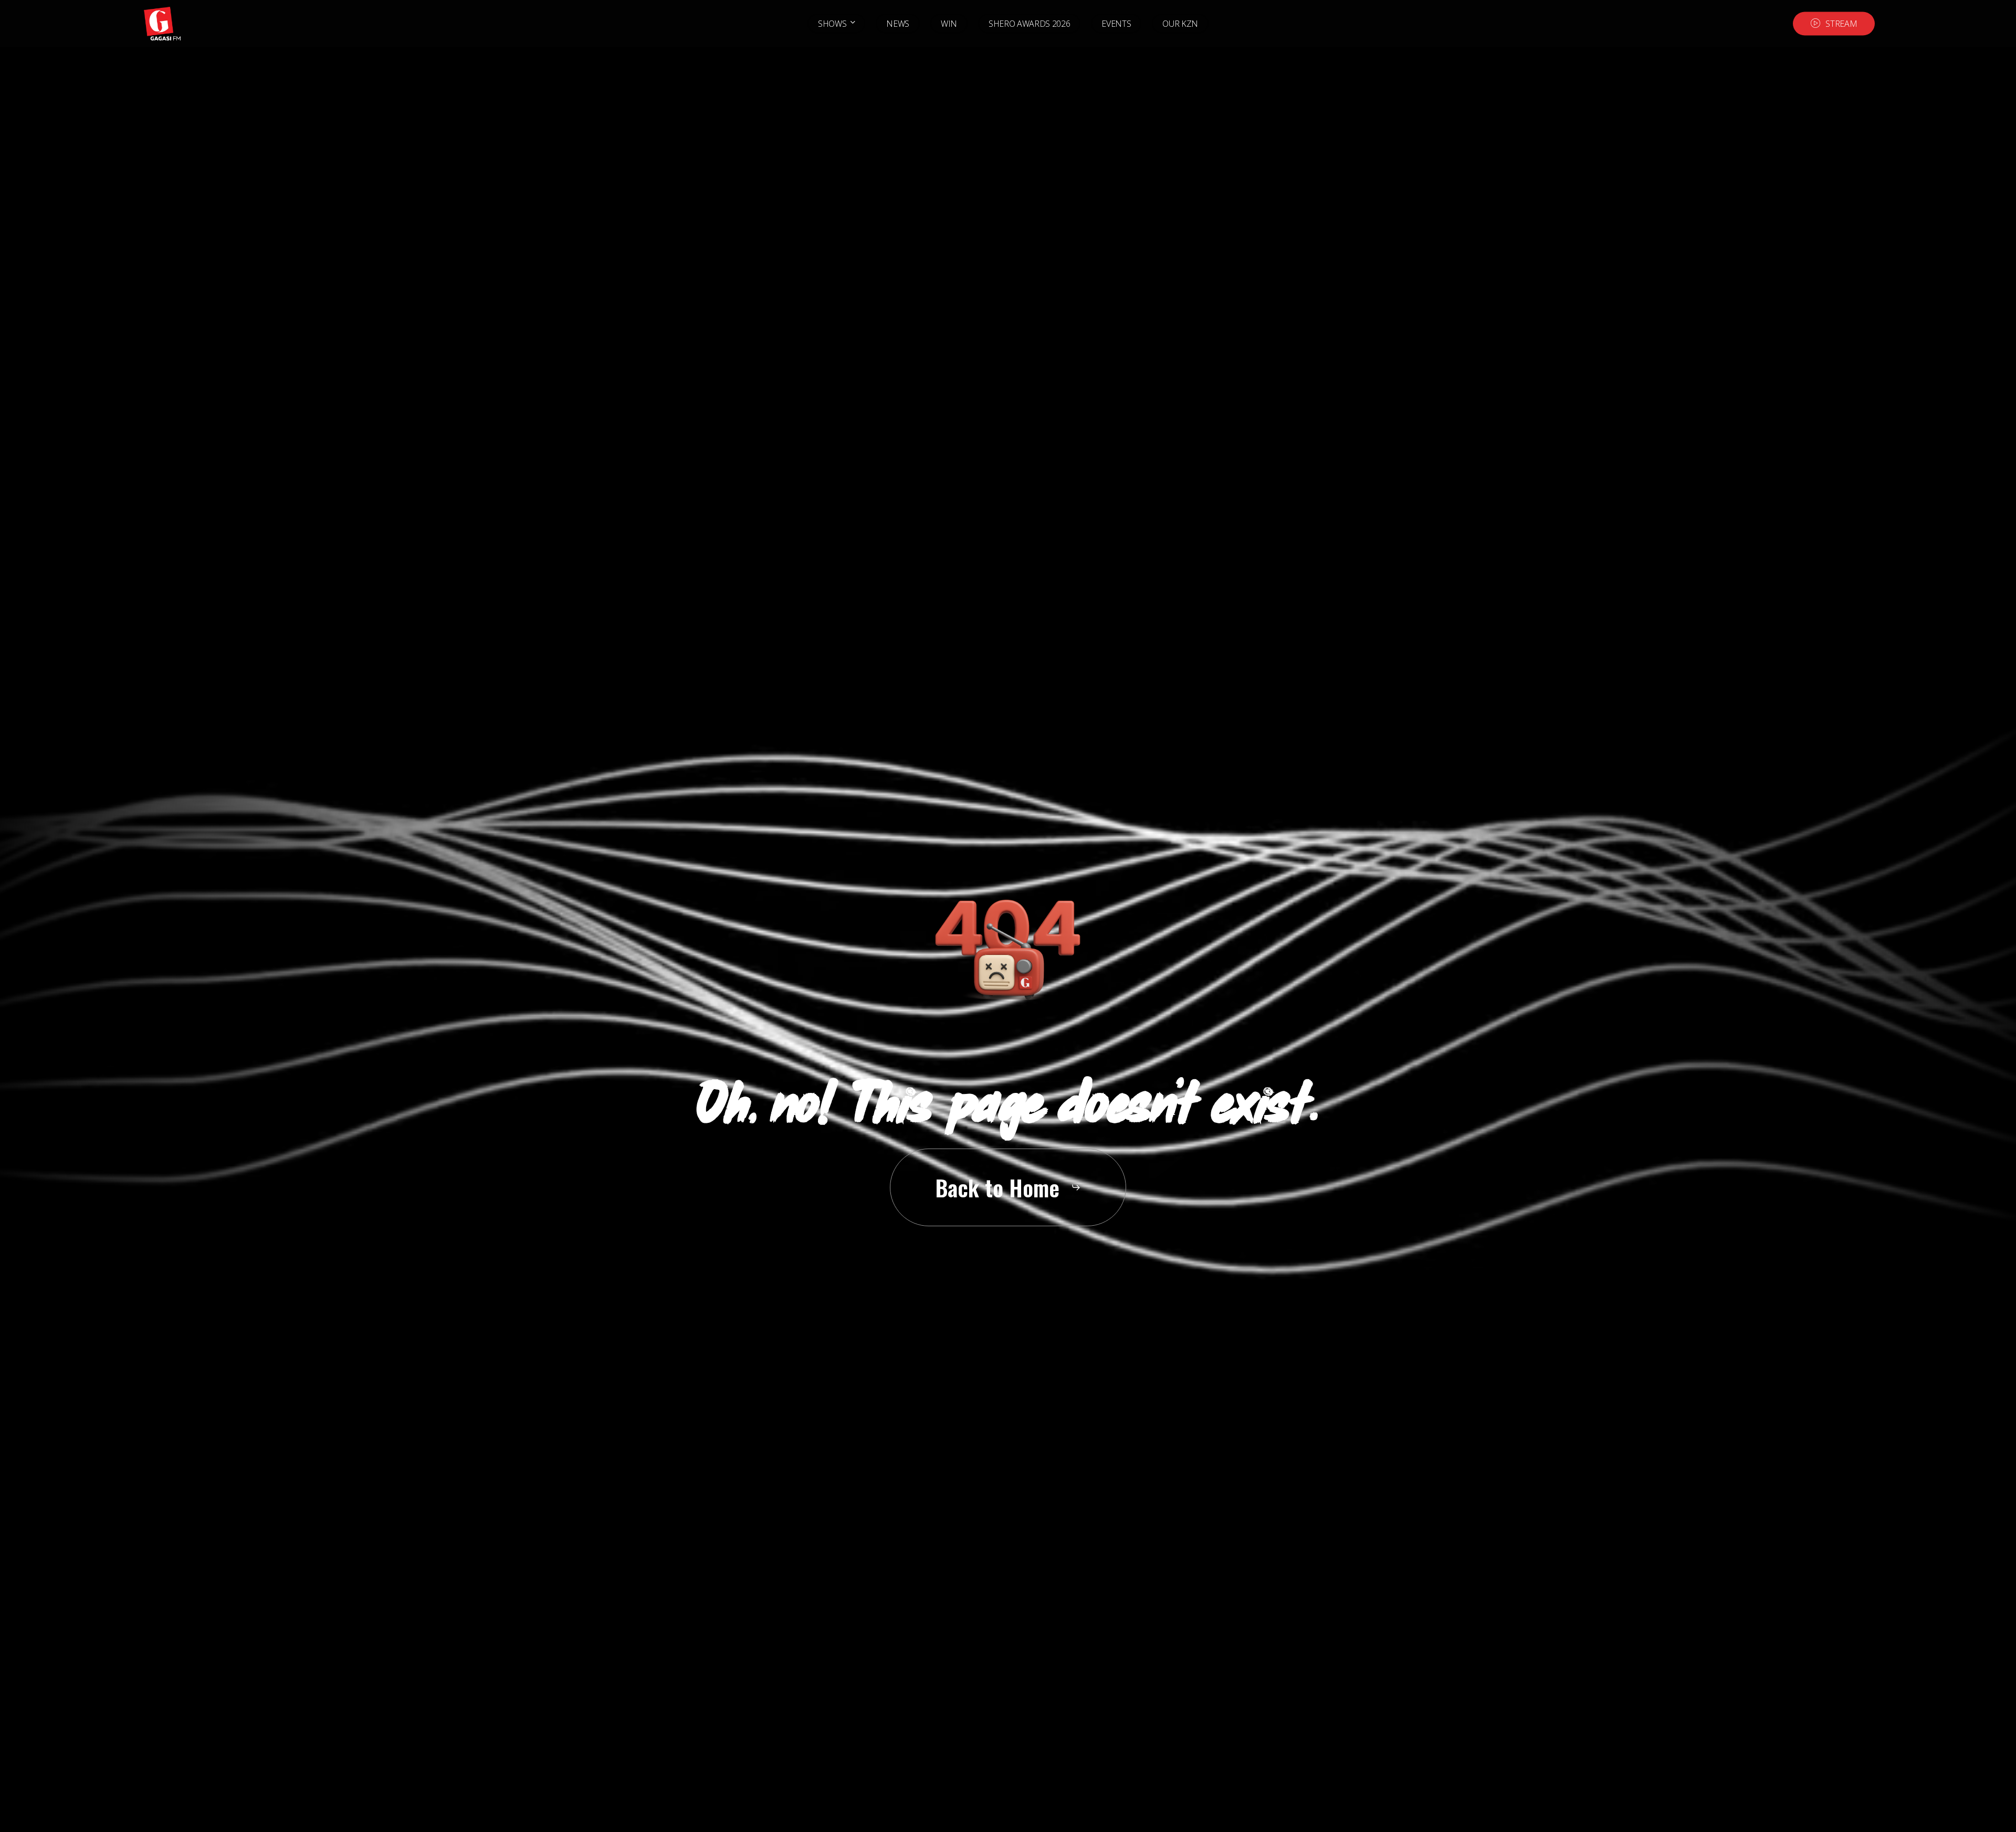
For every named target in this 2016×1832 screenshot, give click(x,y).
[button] (1008, 1187)
